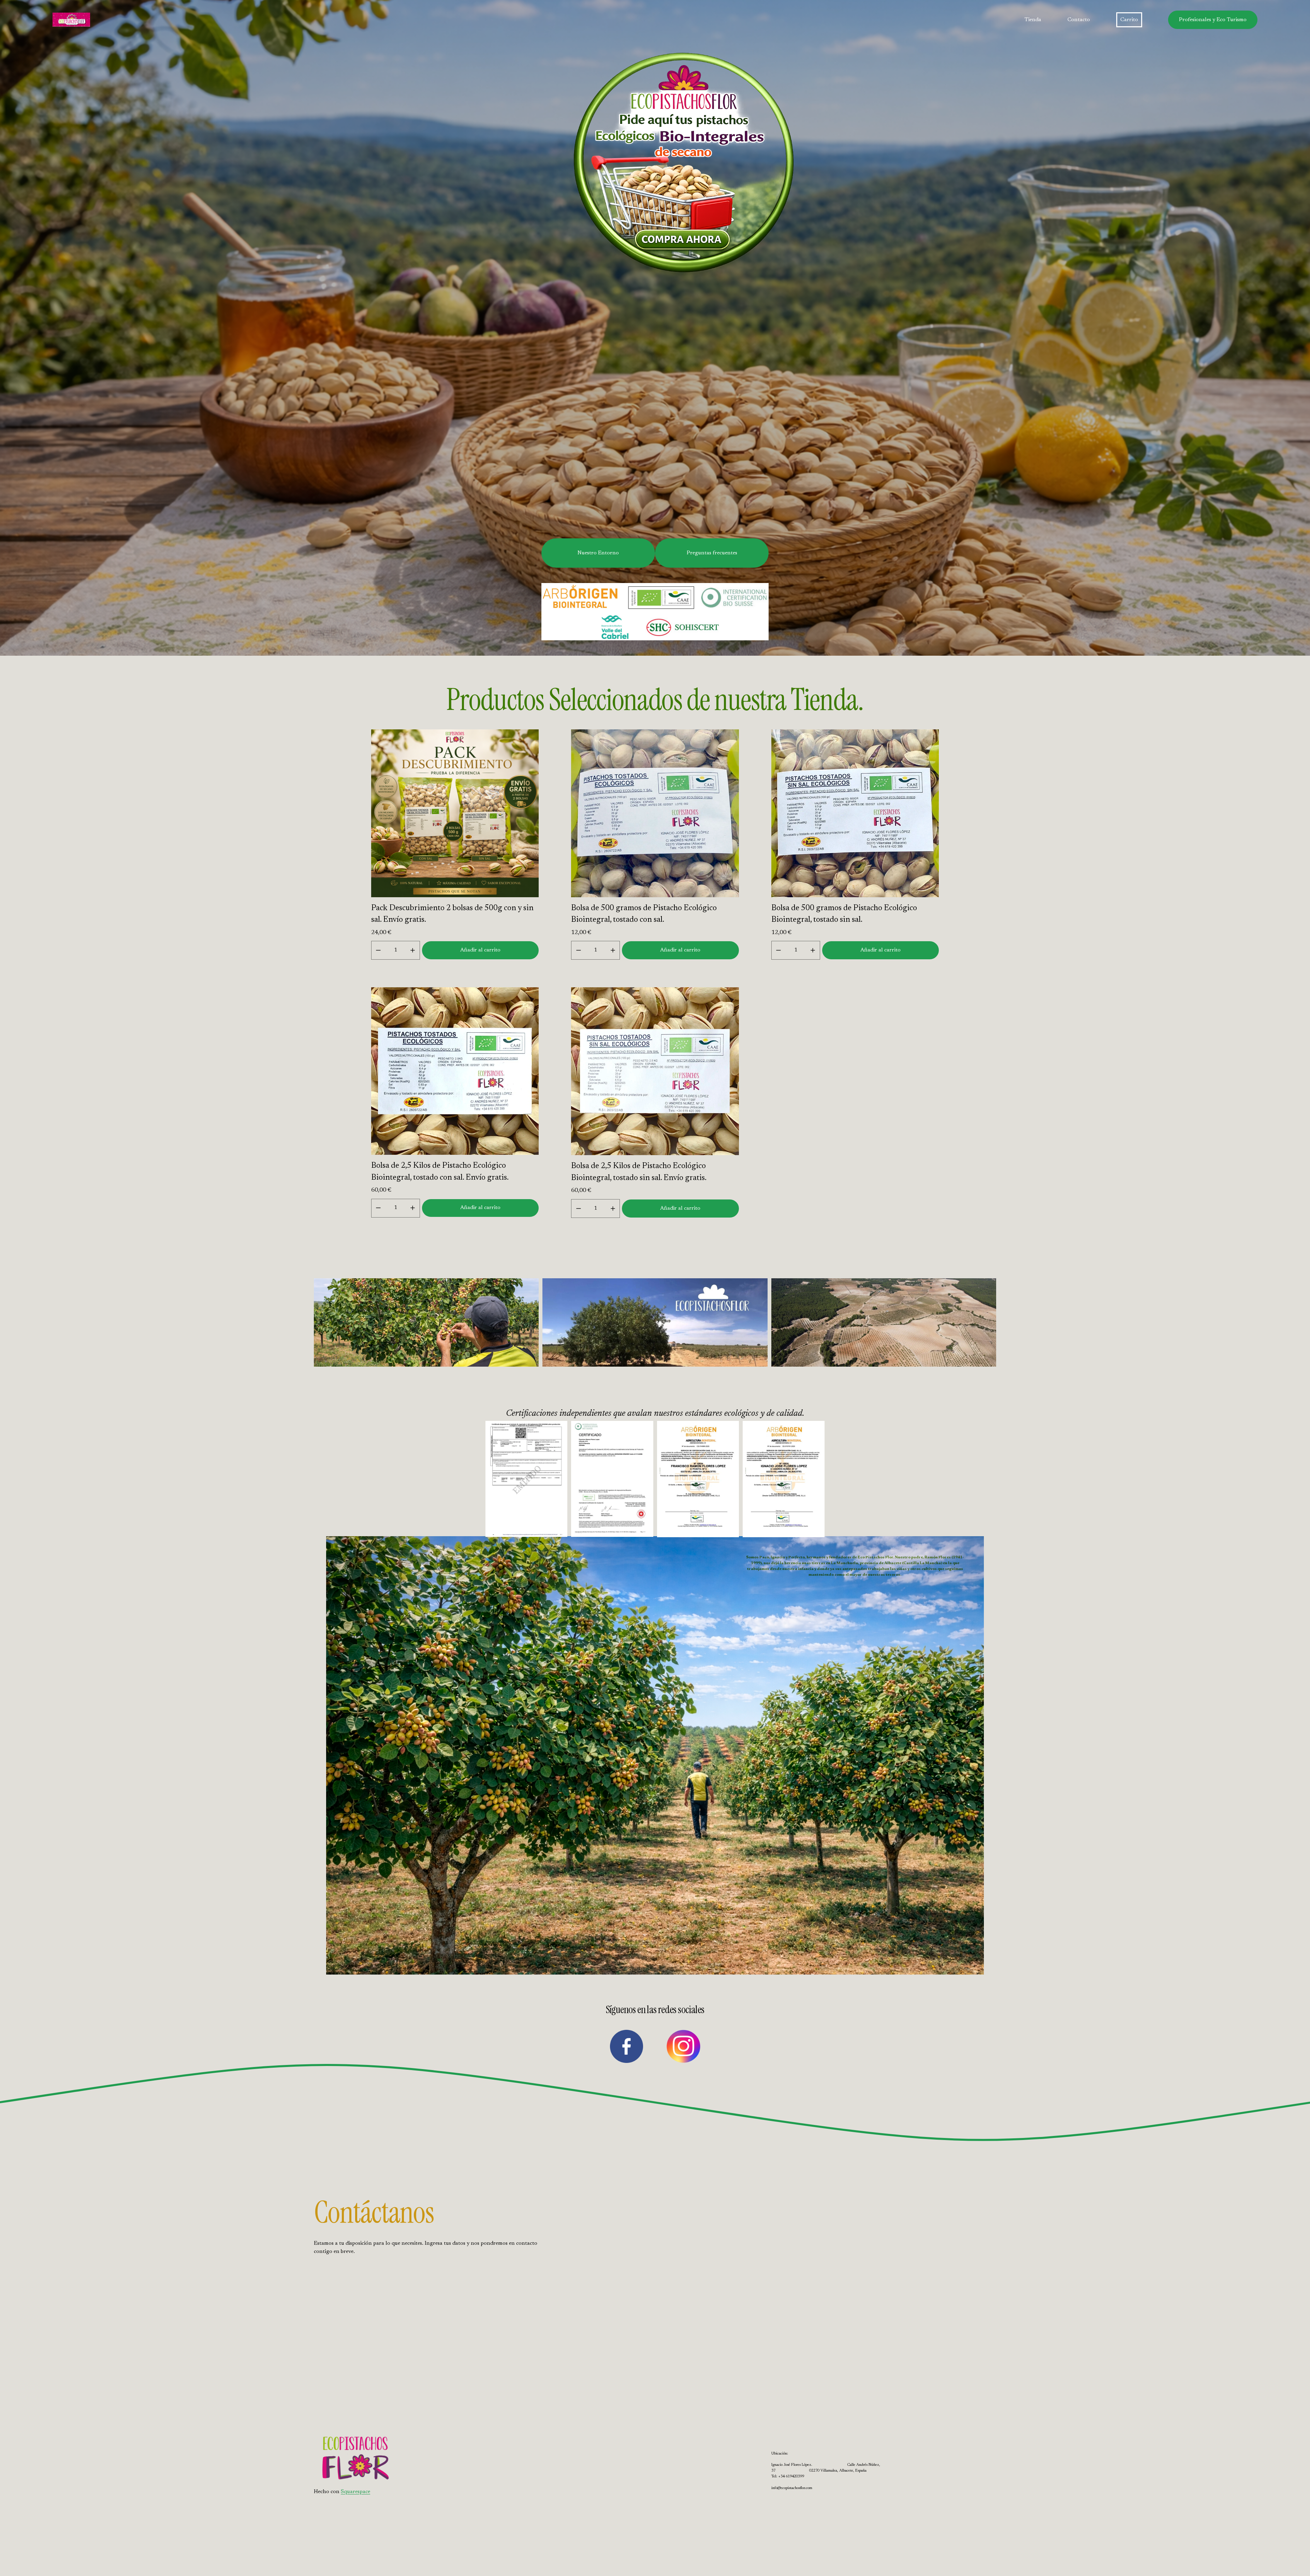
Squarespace (355, 2492)
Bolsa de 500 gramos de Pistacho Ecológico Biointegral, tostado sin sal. (844, 914)
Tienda (1033, 20)
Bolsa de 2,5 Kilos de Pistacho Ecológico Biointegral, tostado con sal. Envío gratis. (440, 1172)
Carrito (1129, 20)
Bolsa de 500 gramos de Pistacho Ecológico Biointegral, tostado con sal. (644, 914)
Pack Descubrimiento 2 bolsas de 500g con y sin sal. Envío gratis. (452, 914)
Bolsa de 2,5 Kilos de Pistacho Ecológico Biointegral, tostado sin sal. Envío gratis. (639, 1172)
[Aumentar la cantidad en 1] (413, 950)
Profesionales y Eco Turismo (1213, 20)
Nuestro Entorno (598, 553)
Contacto (1079, 20)
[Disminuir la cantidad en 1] (378, 950)
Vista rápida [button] (455, 885)
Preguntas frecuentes (712, 553)
